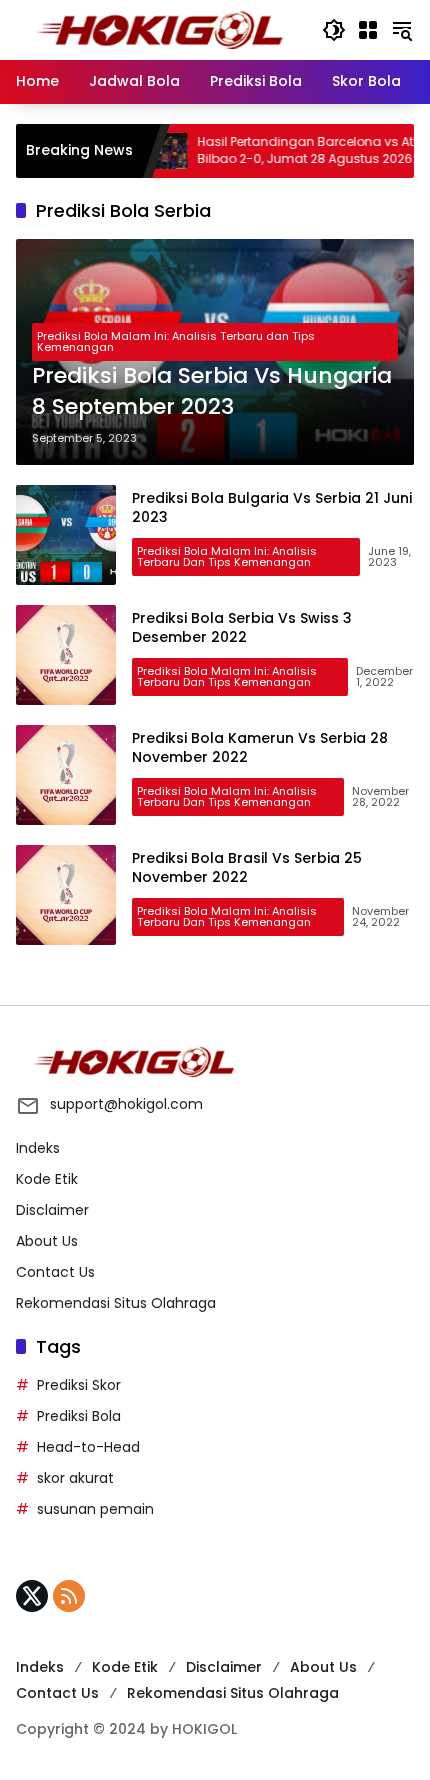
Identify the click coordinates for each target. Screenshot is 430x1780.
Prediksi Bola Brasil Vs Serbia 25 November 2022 (247, 868)
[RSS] (69, 1596)
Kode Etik (47, 1179)
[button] (334, 30)
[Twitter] (32, 1596)
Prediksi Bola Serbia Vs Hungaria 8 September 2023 (212, 391)
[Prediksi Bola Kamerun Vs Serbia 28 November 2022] (66, 775)
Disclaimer (52, 1210)
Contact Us (55, 1272)
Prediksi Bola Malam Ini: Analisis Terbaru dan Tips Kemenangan (176, 341)
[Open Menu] (368, 30)
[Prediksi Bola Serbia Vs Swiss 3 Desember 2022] (66, 655)
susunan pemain (95, 1509)
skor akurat (75, 1478)
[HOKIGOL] (159, 29)
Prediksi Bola (79, 1416)
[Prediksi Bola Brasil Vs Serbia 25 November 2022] (66, 895)
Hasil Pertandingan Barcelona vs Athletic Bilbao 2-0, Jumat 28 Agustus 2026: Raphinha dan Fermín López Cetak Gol (293, 151)
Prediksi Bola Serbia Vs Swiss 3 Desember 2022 (242, 628)
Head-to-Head (88, 1447)
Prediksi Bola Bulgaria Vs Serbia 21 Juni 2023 (272, 508)
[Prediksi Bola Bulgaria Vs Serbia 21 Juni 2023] (66, 535)
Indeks (38, 1148)
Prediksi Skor (79, 1385)
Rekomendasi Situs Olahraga (116, 1303)
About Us (47, 1241)
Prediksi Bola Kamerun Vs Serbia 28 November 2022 (260, 748)
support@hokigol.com (126, 1104)
